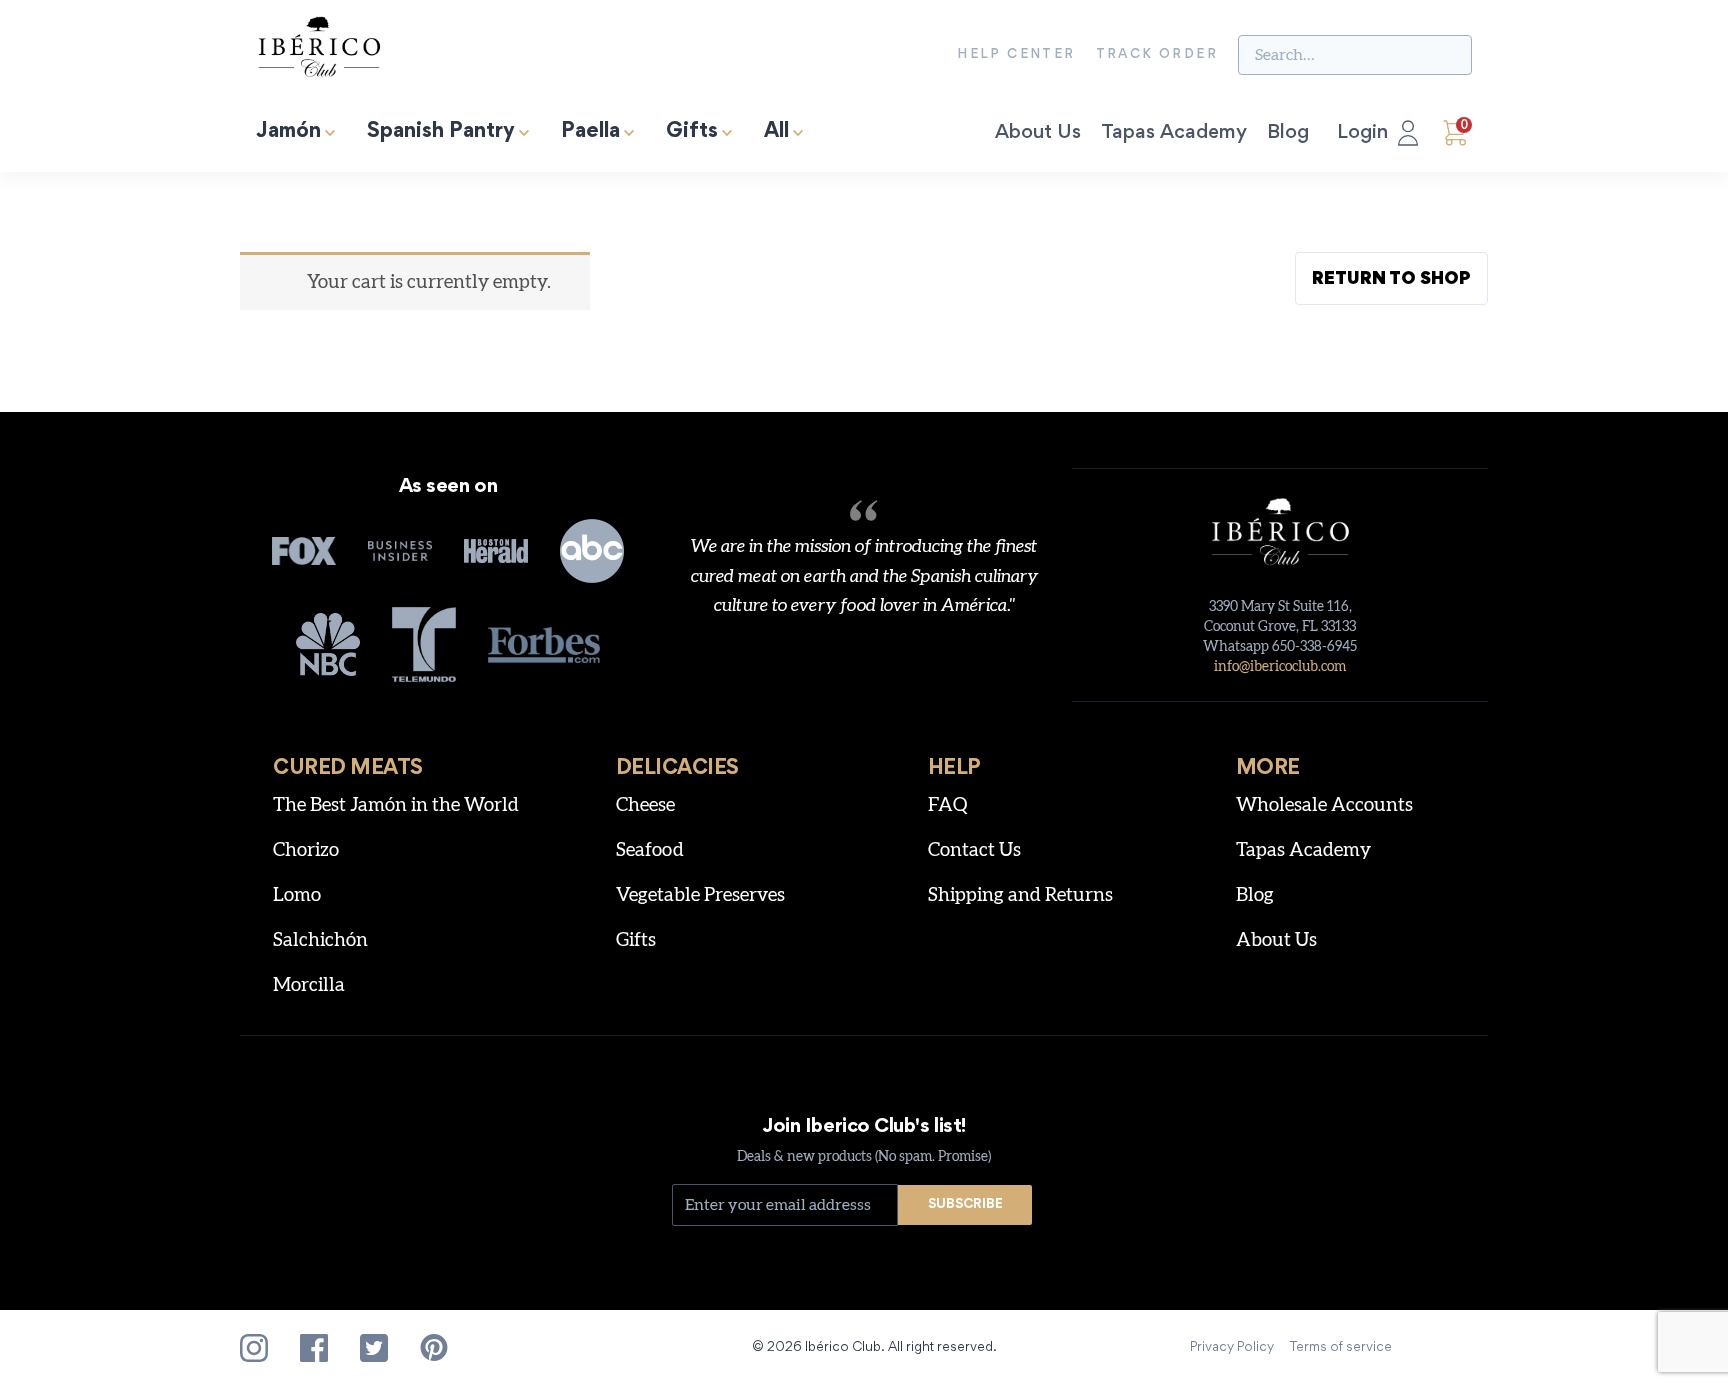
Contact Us (974, 850)
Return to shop (1391, 280)
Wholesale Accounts (1324, 805)
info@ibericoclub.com (1280, 667)
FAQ (948, 805)
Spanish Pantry (441, 132)
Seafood (650, 850)
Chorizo (306, 850)
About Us (1038, 133)
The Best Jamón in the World (396, 805)
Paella (590, 132)
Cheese (645, 805)
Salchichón (320, 940)
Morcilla (309, 985)
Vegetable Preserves (700, 895)
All (776, 132)
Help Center (1016, 55)
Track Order (1157, 55)
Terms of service (1341, 1348)
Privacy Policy (1232, 1348)
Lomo (297, 895)
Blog (1288, 133)
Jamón (288, 132)
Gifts (692, 132)
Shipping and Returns (1020, 895)
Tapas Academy (1174, 133)
